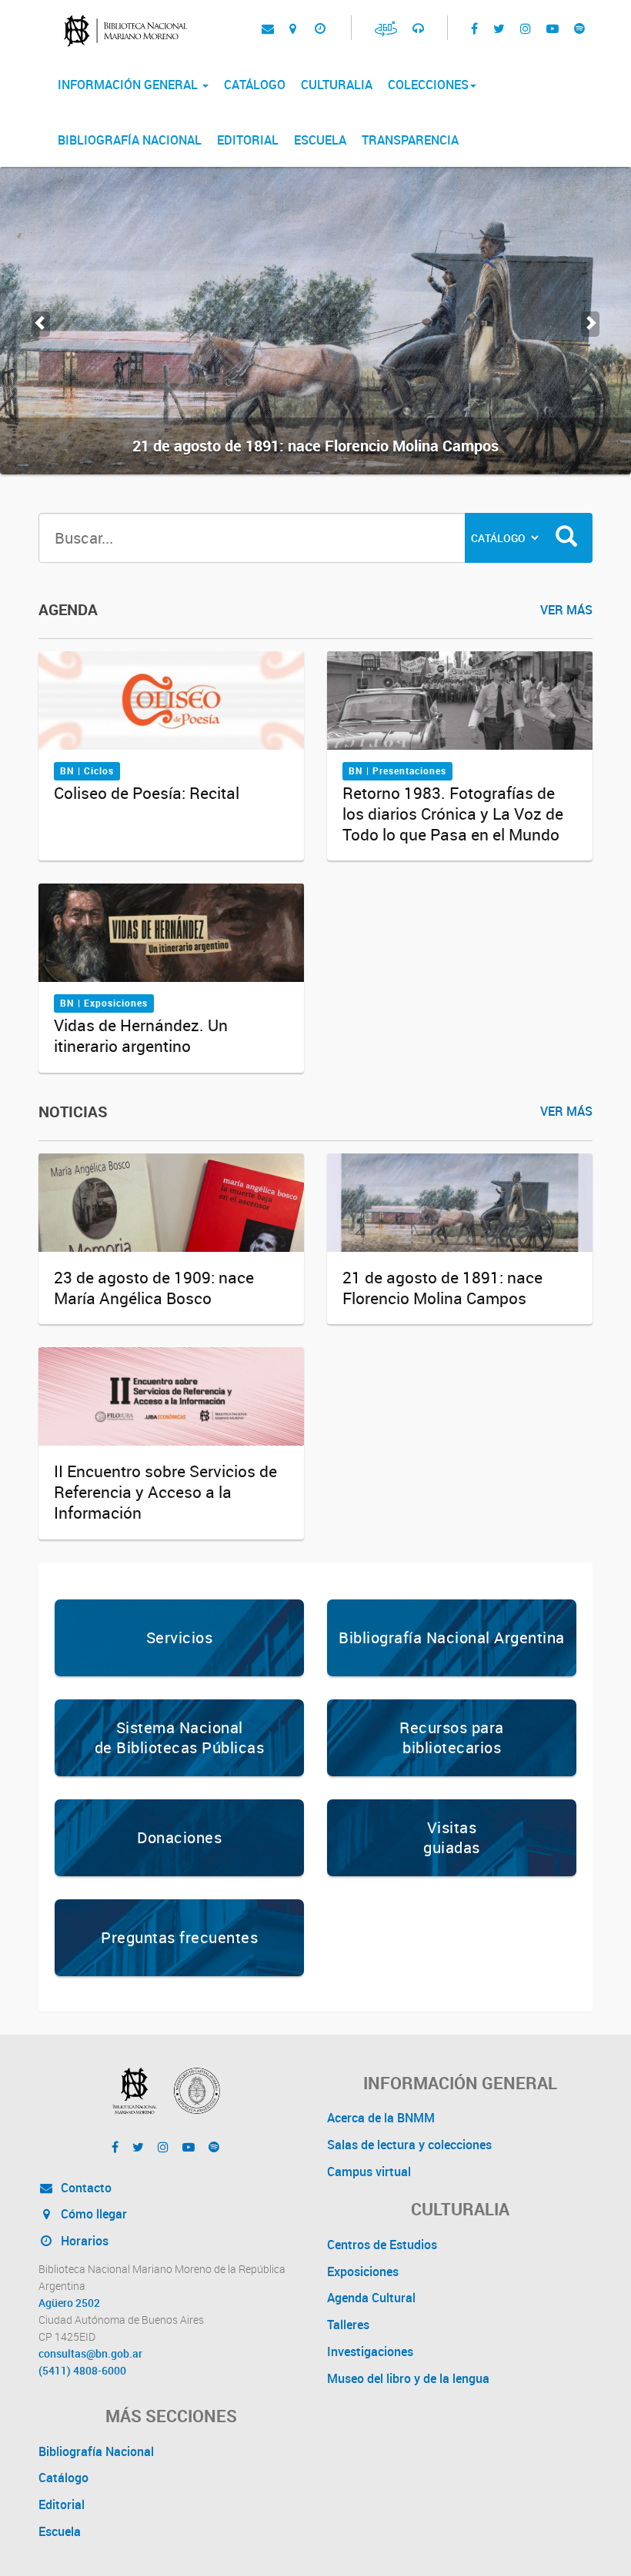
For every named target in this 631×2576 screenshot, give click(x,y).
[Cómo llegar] (293, 28)
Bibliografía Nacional (130, 140)
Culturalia (337, 85)
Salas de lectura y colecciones (409, 2145)
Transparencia (410, 140)
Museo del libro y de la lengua (408, 2378)
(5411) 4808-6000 (82, 2371)
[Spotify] (579, 28)
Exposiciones (363, 2271)
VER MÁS (566, 610)
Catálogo (255, 85)
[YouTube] (553, 28)
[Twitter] (499, 28)
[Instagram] (526, 28)
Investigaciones (370, 2351)
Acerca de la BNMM (381, 2118)
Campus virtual (369, 2172)
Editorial (248, 140)
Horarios (83, 2241)
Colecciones (428, 85)
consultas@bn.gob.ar (90, 2354)
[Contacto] (268, 28)
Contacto (85, 2188)
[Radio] (418, 28)
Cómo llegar (92, 2214)
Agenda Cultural (371, 2298)
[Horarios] (320, 28)
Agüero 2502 (69, 2303)
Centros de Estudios (382, 2245)
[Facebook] (474, 28)
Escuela (320, 140)
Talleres (348, 2325)
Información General (129, 85)
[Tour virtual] (386, 28)
